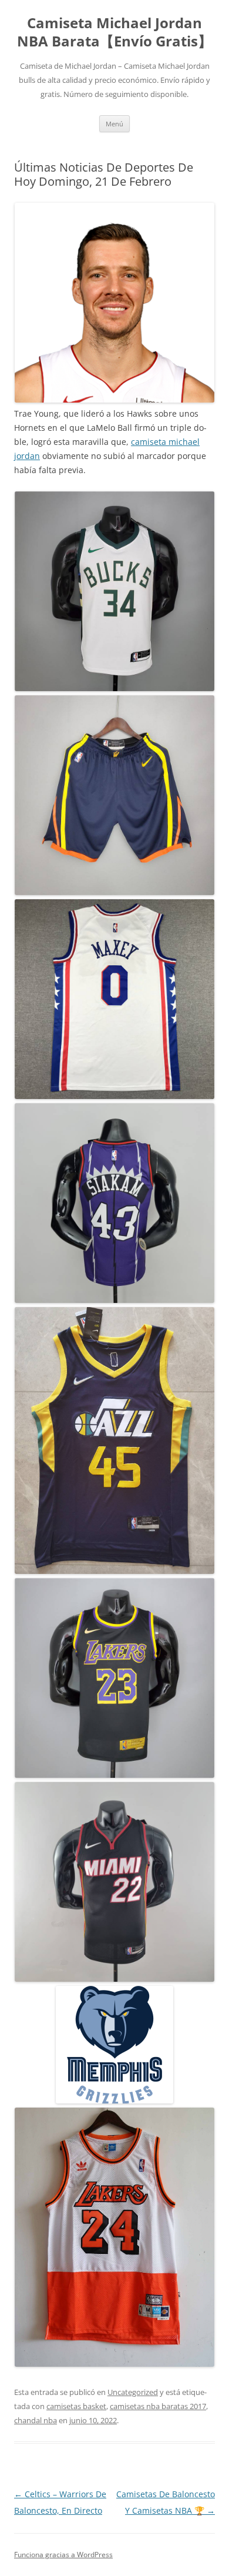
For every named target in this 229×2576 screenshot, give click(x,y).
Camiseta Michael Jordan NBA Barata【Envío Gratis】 (114, 32)
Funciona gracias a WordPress (63, 2555)
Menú (114, 124)
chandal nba (36, 2420)
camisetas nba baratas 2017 (158, 2406)
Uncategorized (133, 2392)
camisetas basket (76, 2406)
